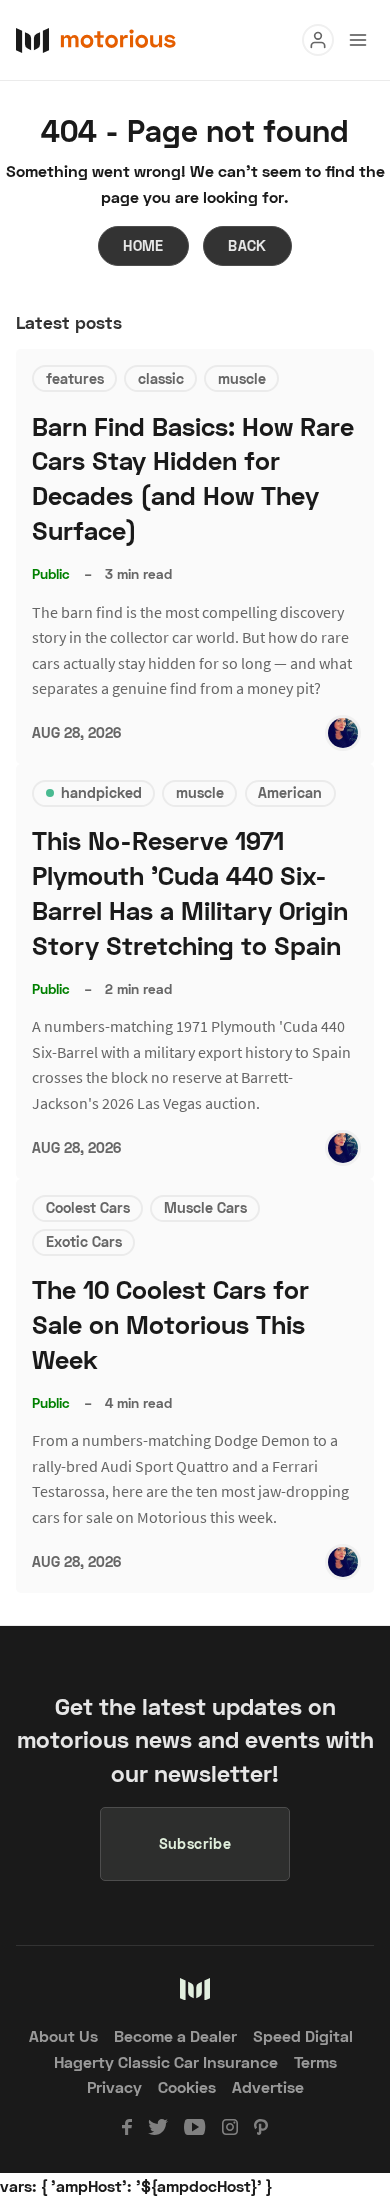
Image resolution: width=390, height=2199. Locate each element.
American (290, 792)
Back (247, 245)
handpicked (101, 792)
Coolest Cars (88, 1207)
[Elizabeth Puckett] (343, 733)
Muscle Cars (205, 1207)
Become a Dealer (175, 2035)
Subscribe (195, 1843)
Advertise (268, 2086)
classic (161, 378)
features (75, 378)
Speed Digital (303, 2035)
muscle (242, 378)
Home (143, 245)
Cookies (187, 2086)
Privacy (114, 2086)
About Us (63, 2035)
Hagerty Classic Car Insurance (166, 2061)
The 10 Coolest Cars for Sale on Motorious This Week (170, 1324)
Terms (315, 2061)
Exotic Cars (84, 1241)
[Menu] (318, 40)
